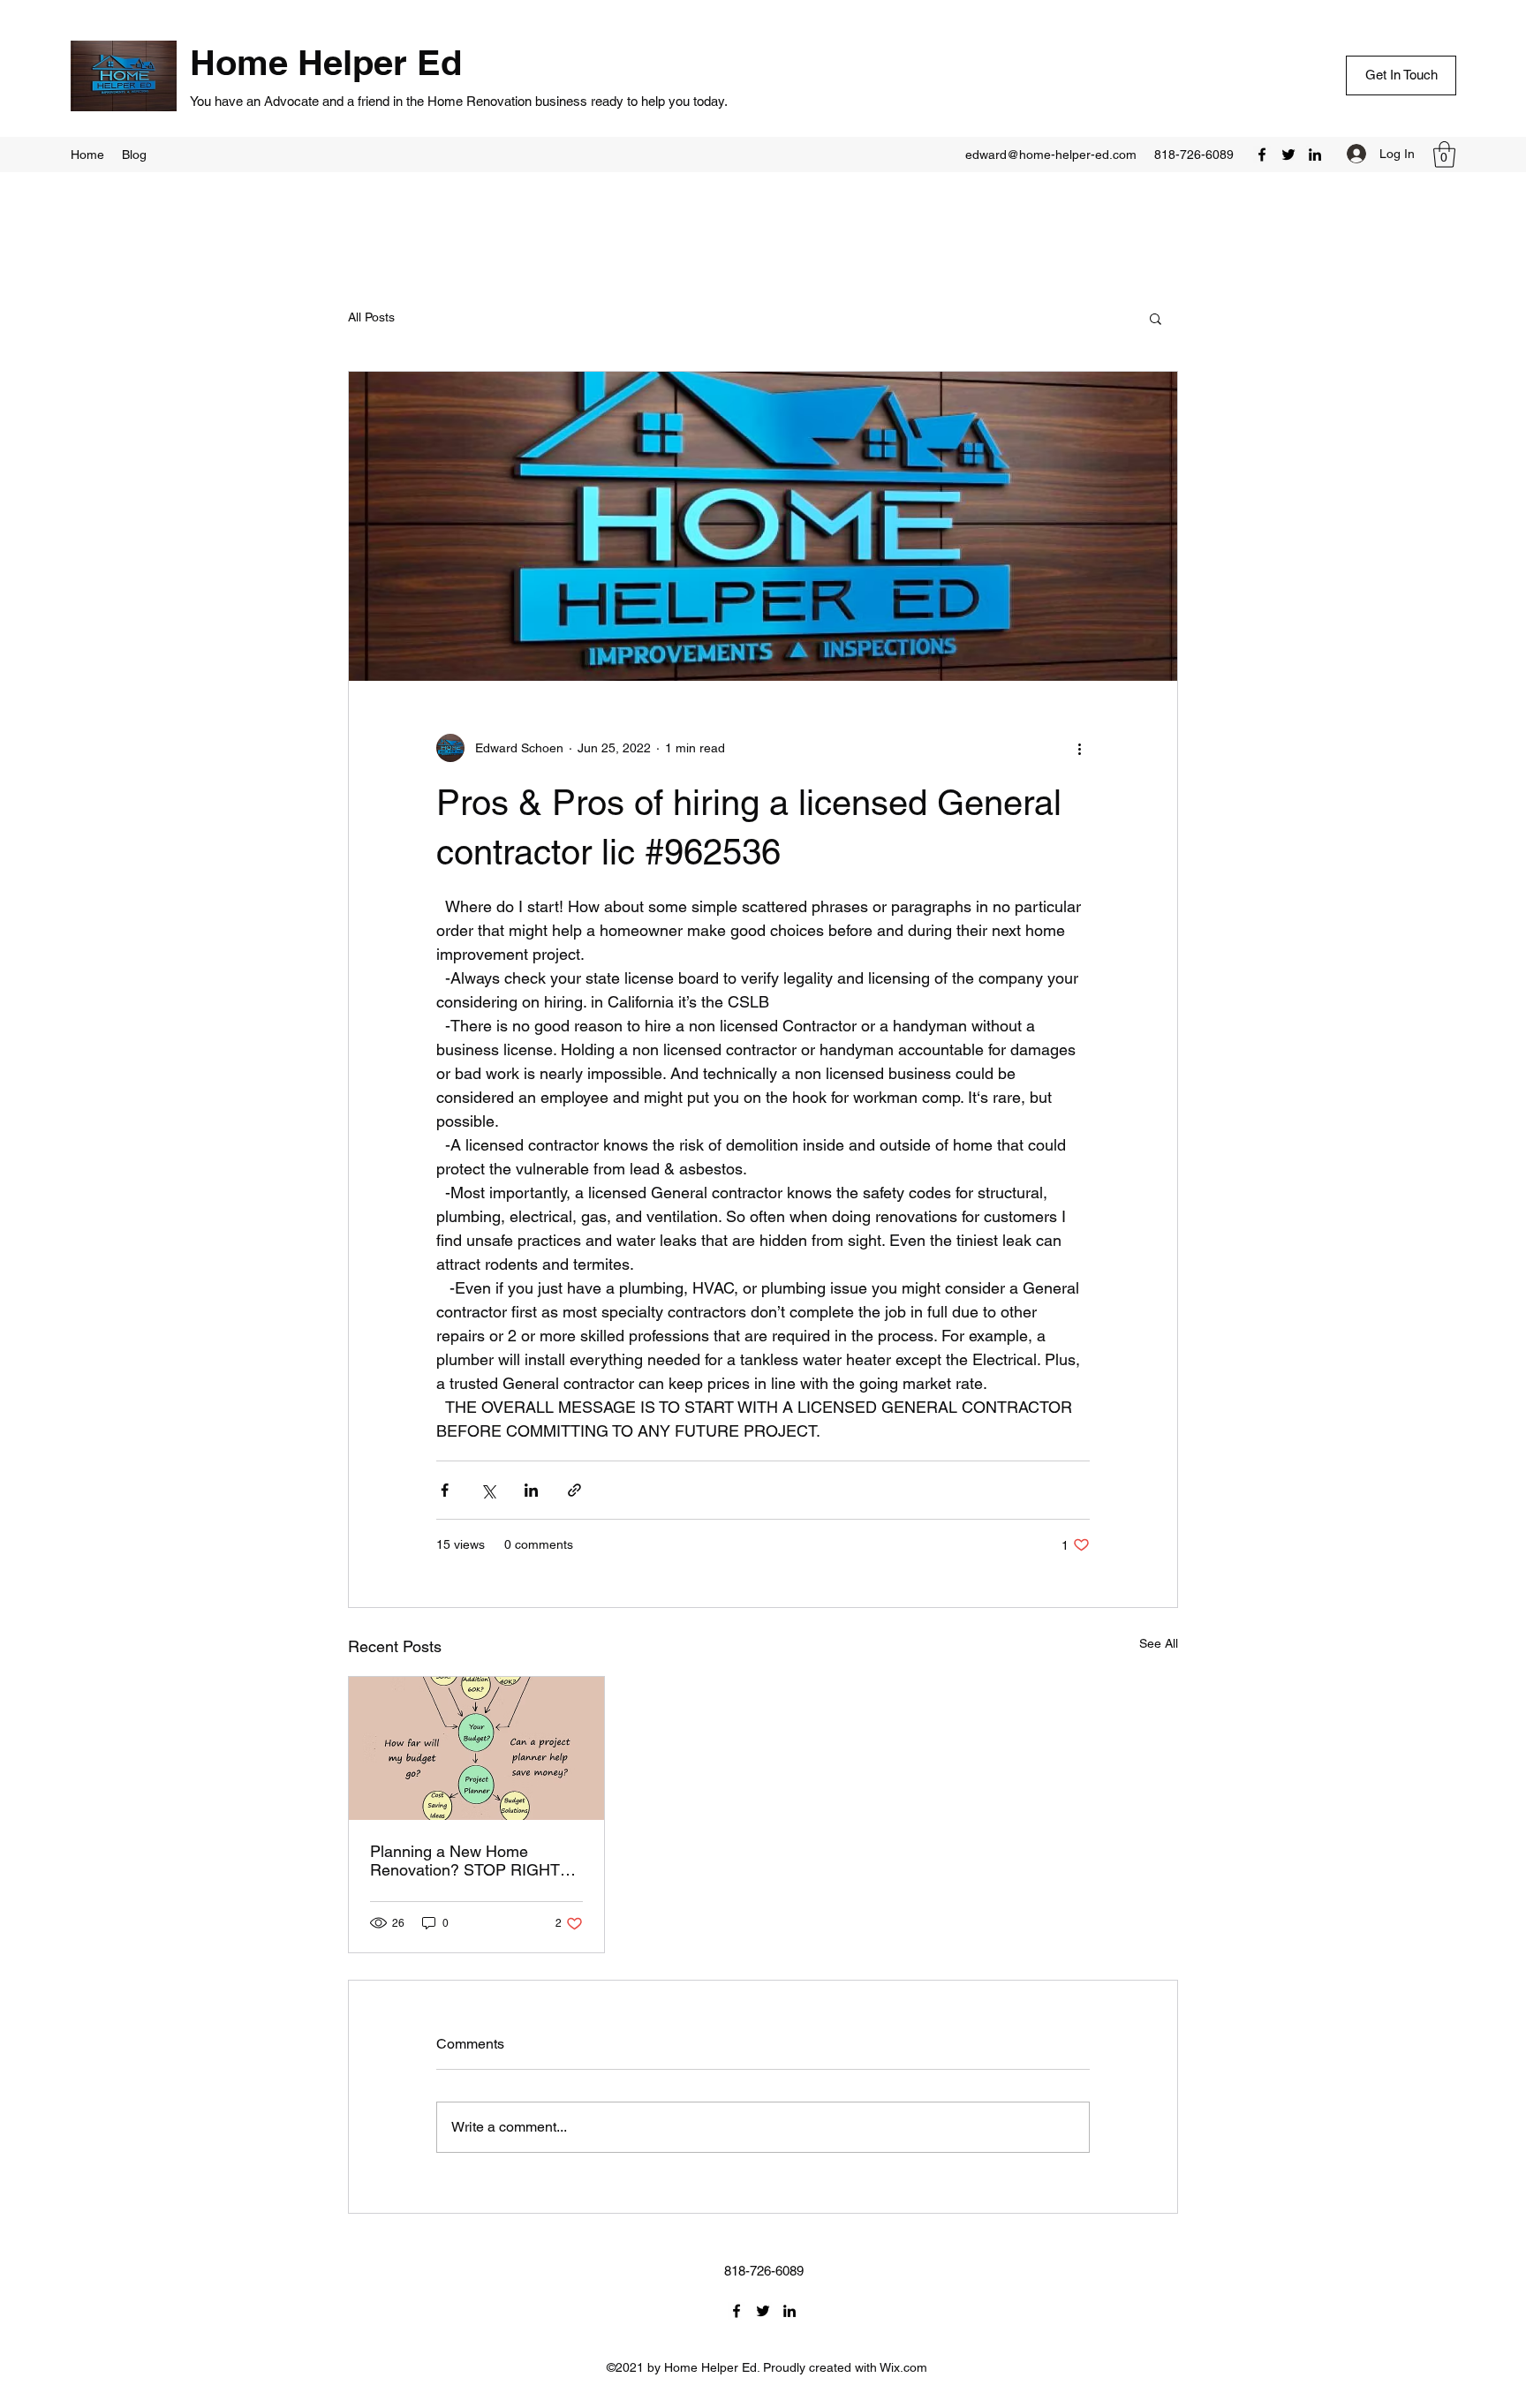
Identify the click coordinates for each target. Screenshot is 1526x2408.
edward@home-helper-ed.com (1051, 155)
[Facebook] (1262, 155)
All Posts (371, 317)
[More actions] (1079, 748)
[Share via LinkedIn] (531, 1490)
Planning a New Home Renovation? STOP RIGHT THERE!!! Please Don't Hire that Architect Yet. (467, 1861)
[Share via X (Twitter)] (488, 1490)
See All (1159, 1643)
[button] (1444, 155)
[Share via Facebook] (445, 1490)
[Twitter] (1288, 155)
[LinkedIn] (1315, 155)
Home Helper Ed (331, 62)
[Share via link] (574, 1490)
